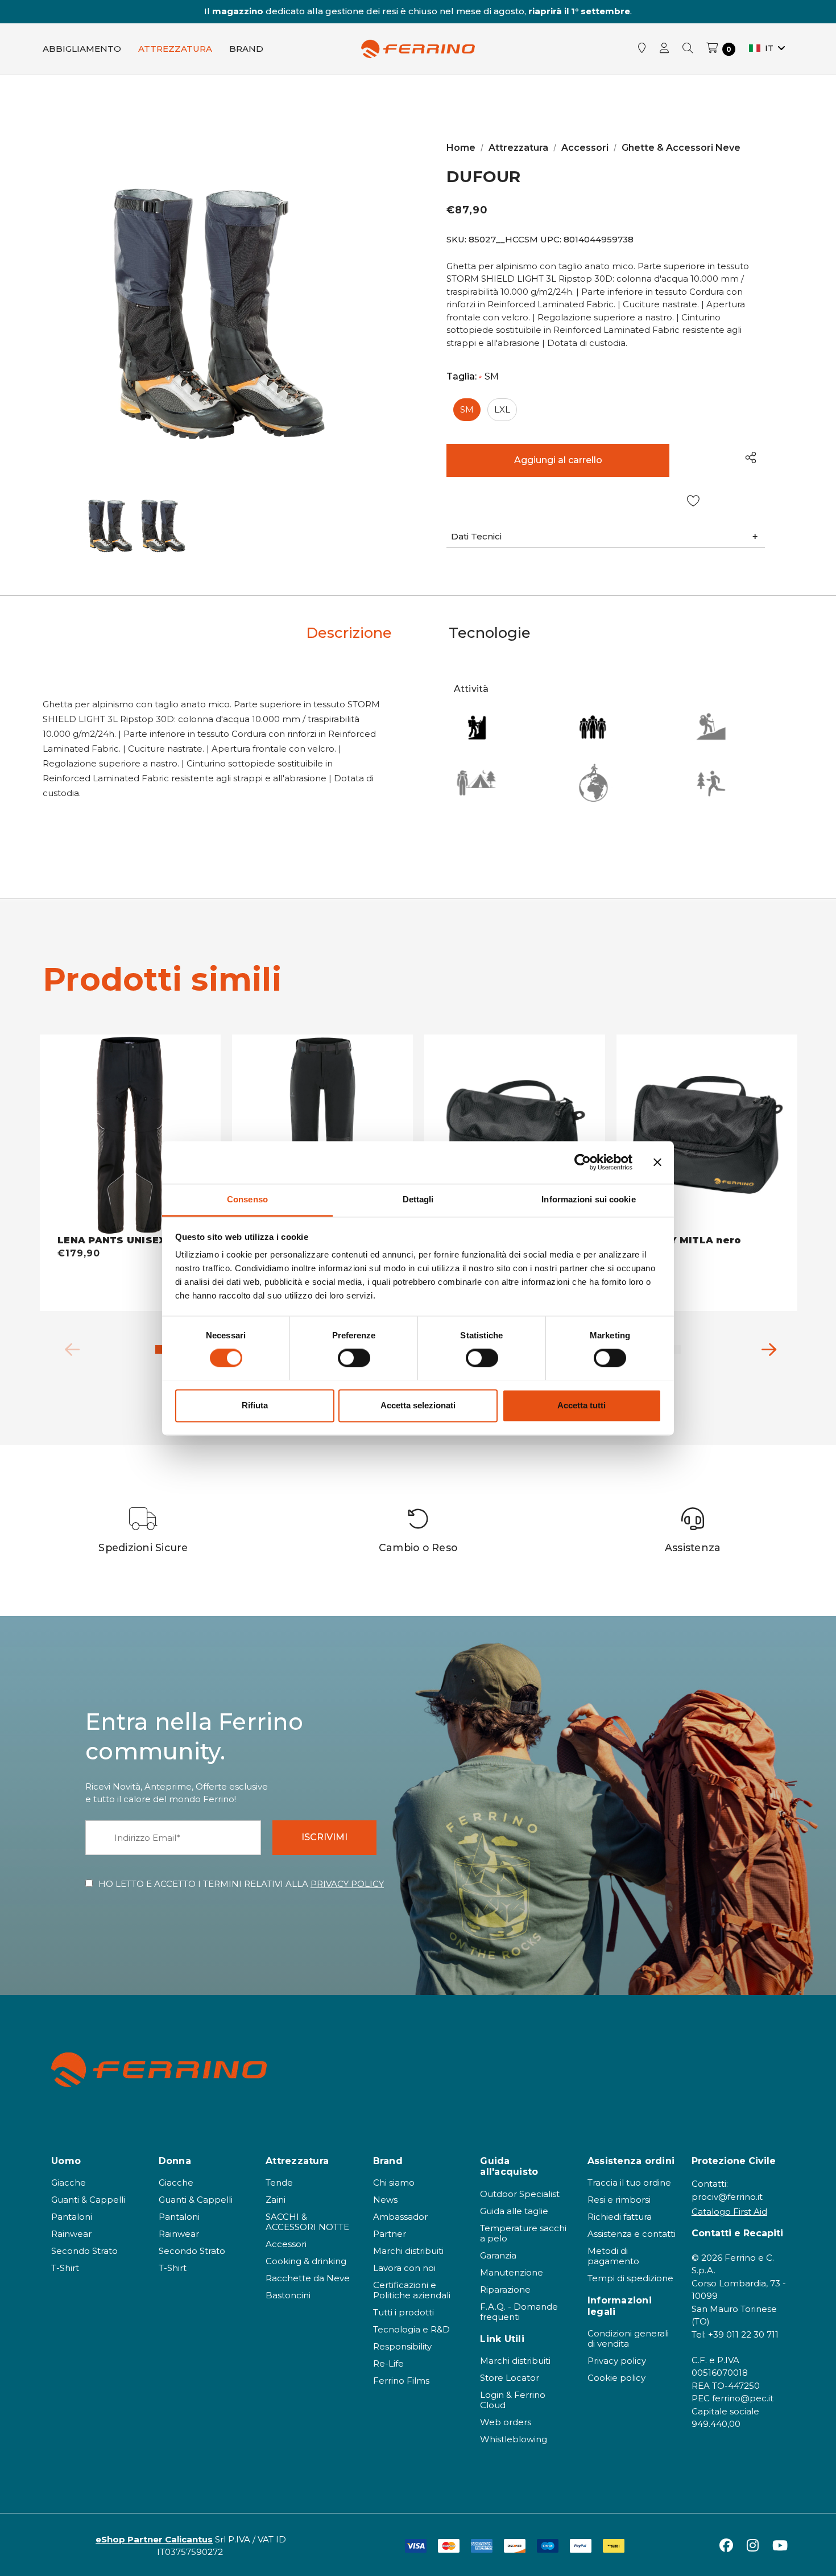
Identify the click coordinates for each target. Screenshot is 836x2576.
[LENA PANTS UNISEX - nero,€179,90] (130, 1135)
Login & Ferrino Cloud (513, 2400)
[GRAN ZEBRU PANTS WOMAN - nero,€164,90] (322, 1135)
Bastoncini (288, 2295)
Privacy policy (617, 2361)
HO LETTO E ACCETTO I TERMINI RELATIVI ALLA (241, 1884)
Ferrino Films (401, 2381)
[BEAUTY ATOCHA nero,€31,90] (515, 1135)
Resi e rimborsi (619, 2200)
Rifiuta (255, 1405)
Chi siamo (394, 2183)
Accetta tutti (582, 1405)
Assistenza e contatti (632, 2234)
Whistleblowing (514, 2439)
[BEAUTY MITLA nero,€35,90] (707, 1135)
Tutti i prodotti (403, 2312)
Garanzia (498, 2255)
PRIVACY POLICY (347, 1884)
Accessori (286, 2244)
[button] (606, 537)
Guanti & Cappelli (88, 2200)
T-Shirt (65, 2268)
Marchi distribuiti (408, 2251)
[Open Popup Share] (751, 457)
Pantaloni (72, 2217)
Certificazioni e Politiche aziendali (412, 2290)
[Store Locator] (642, 49)
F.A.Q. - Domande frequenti (519, 2312)
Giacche (69, 2183)
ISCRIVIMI (324, 1837)
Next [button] (765, 1347)
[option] (144, 1530)
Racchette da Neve (308, 2278)
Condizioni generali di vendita (628, 2338)
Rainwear (71, 2234)
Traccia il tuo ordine (629, 2183)
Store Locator (510, 2378)
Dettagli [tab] (418, 1199)
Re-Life (388, 2363)
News (385, 2200)
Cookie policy (616, 2378)
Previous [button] (68, 1347)
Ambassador (400, 2217)
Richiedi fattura (620, 2217)
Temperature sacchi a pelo (523, 2233)
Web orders (506, 2422)
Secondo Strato (84, 2251)
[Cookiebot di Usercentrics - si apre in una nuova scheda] (583, 1162)
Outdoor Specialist (520, 2194)
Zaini (276, 2200)
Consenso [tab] (247, 1199)
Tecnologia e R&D (411, 2329)
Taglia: (473, 377)
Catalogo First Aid (729, 2212)
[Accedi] (664, 49)
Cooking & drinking (306, 2261)
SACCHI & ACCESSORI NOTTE (307, 2222)
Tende (279, 2183)
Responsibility (402, 2346)
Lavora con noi (404, 2268)
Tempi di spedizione (630, 2278)
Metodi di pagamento (613, 2256)
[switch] (354, 1358)
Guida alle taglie (514, 2211)
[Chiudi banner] (657, 1162)
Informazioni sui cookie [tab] (588, 1199)
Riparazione (505, 2289)
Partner (390, 2234)
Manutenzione (512, 2272)
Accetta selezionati (418, 1405)
